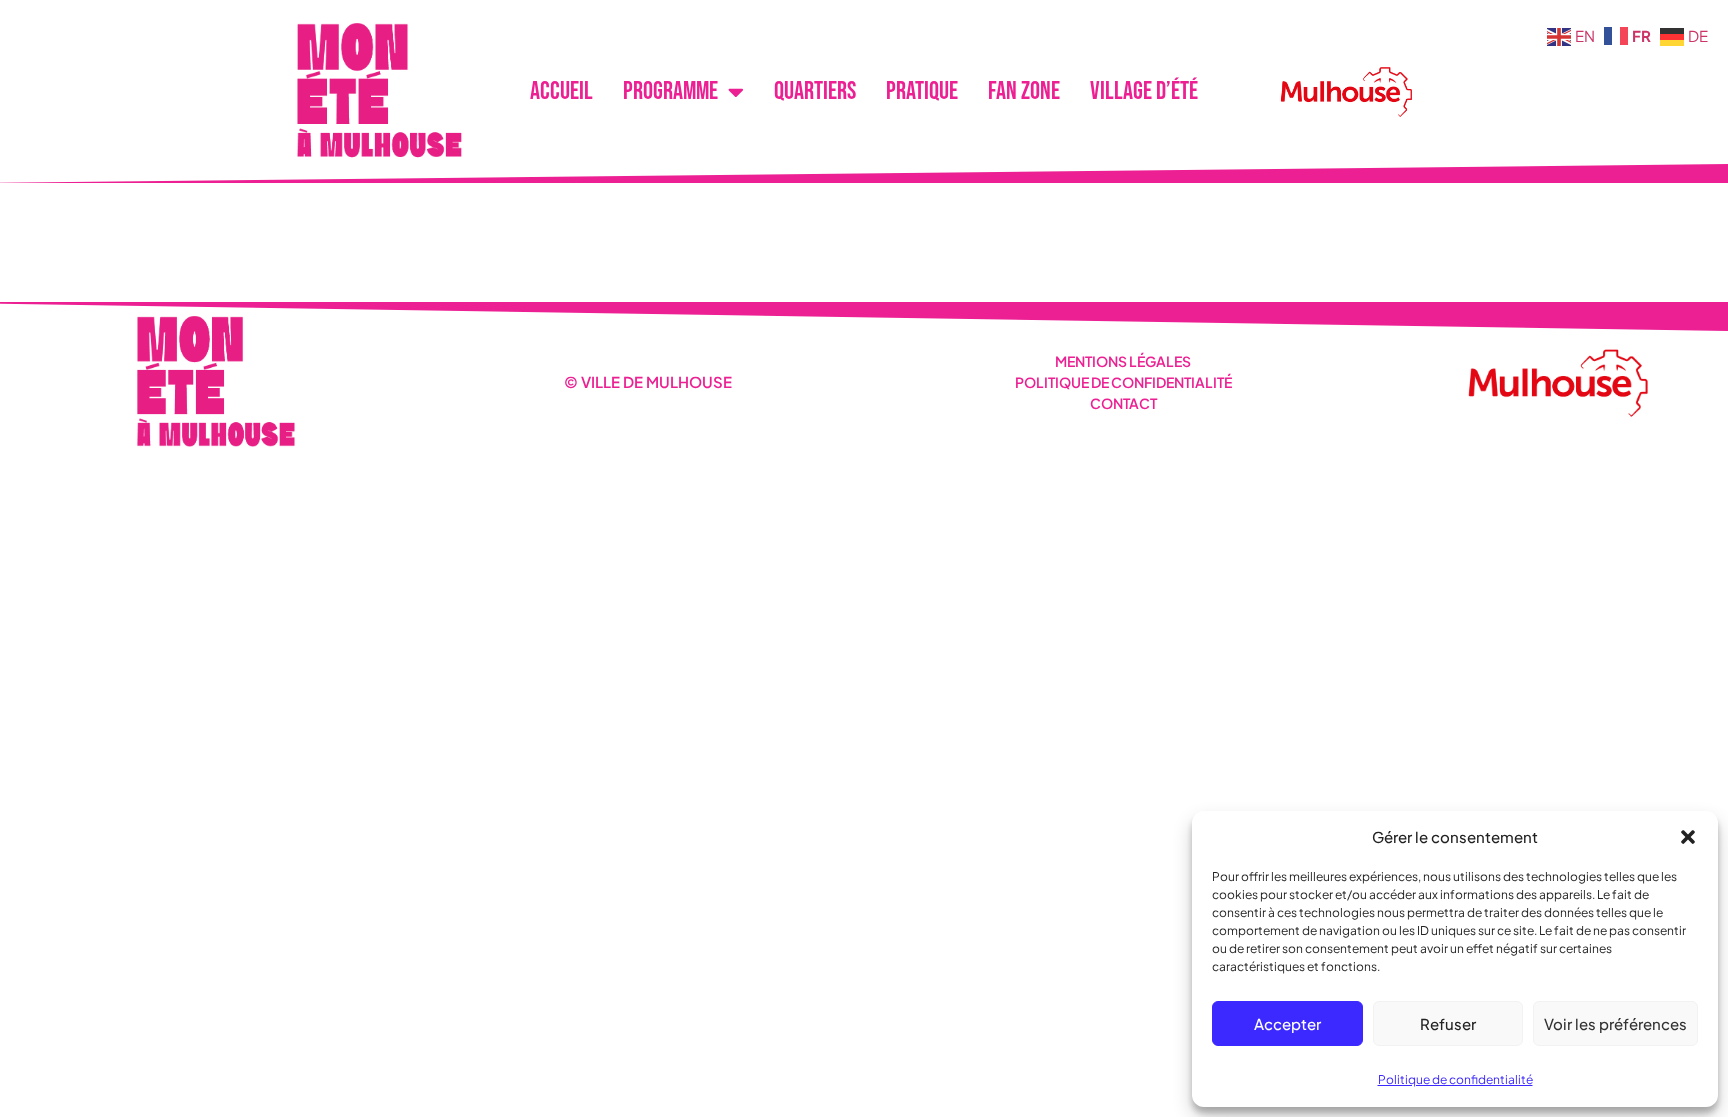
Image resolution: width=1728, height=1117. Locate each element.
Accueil (561, 91)
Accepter (1287, 1023)
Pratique (922, 91)
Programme (670, 91)
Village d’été (1144, 91)
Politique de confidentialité (1455, 1079)
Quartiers (815, 91)
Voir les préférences (1615, 1023)
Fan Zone (1024, 91)
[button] (1688, 837)
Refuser (1448, 1023)
